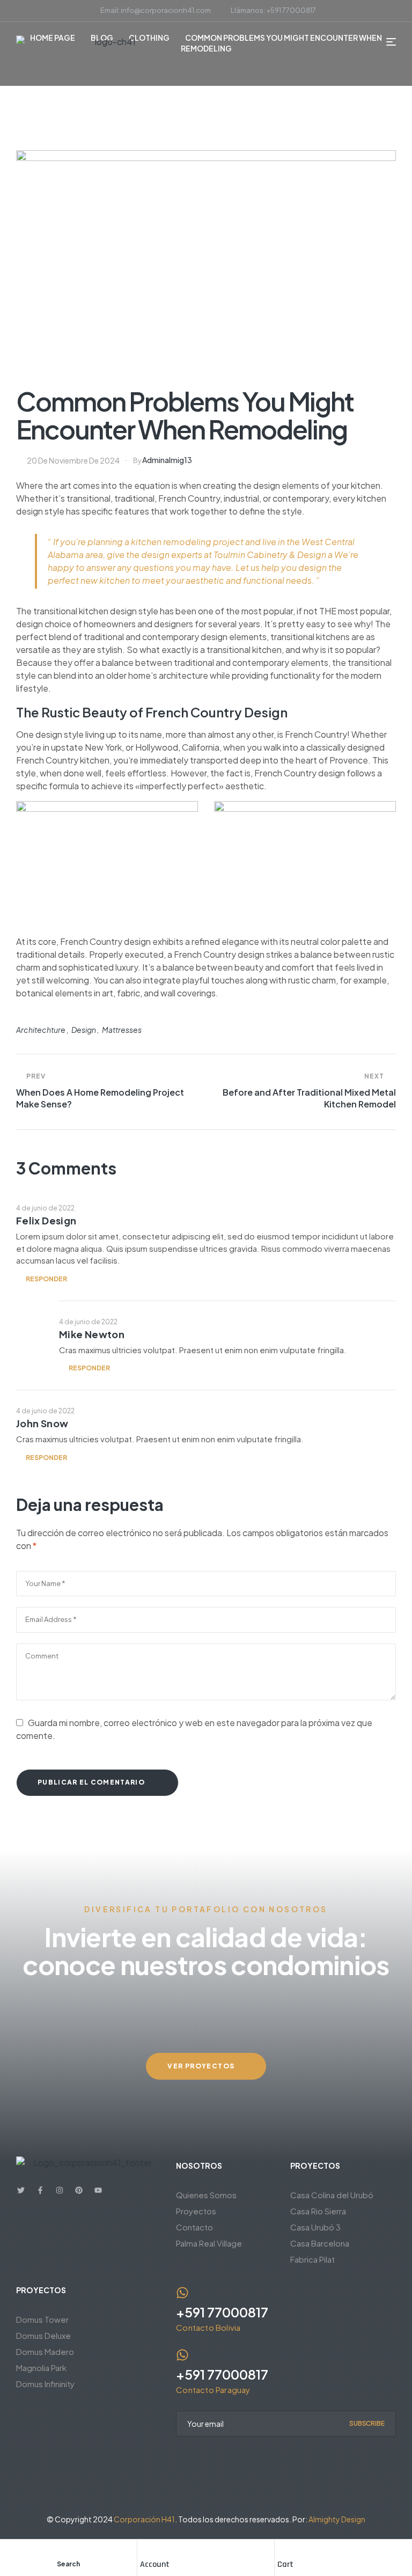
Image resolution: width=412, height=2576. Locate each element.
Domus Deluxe (43, 2335)
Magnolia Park (41, 2368)
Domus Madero (45, 2351)
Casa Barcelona (320, 2243)
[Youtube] (98, 2190)
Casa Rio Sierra (318, 2211)
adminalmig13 (167, 460)
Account (155, 2564)
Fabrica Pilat (312, 2259)
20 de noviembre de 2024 (73, 460)
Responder (46, 1279)
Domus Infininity (45, 2384)
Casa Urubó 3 (315, 2227)
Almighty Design (337, 2519)
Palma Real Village (209, 2243)
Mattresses (122, 1030)
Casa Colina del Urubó (332, 2195)
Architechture (41, 1030)
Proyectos (196, 2211)
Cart (285, 2564)
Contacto (194, 2227)
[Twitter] (21, 2190)
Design (84, 1030)
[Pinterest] (79, 2190)
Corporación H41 (144, 2519)
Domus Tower (42, 2319)
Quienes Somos (206, 2195)
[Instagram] (60, 2190)
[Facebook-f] (40, 2190)
